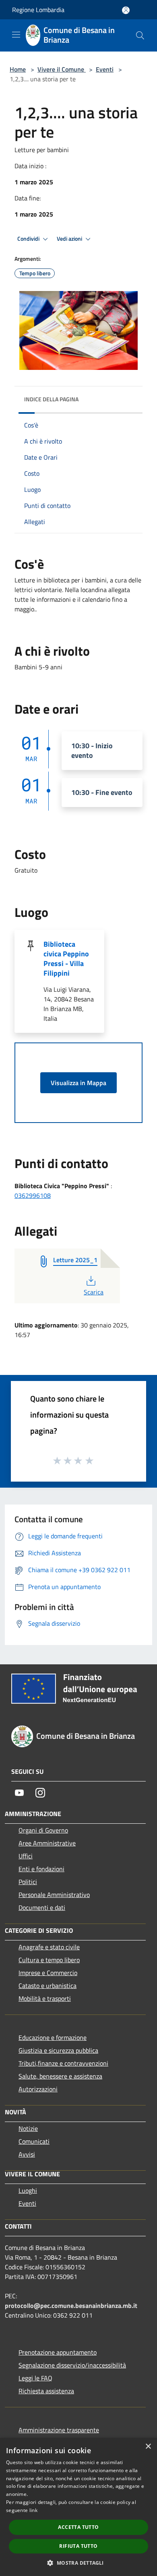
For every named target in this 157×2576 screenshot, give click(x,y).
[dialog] (78, 2507)
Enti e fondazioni (41, 1869)
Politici (28, 1882)
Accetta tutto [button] (78, 2527)
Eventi (105, 69)
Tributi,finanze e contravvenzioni (63, 2063)
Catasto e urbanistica (48, 1986)
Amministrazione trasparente (59, 2430)
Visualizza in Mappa (78, 1083)
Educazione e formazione (53, 2037)
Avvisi (27, 2154)
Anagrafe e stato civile (49, 1947)
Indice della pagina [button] (51, 399)
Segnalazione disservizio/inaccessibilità (72, 2365)
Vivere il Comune (62, 69)
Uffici (26, 1856)
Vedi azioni (70, 239)
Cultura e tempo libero (49, 1960)
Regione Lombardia (38, 10)
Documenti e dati (42, 1907)
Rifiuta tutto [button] (78, 2546)
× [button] (148, 2447)
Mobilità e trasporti (45, 1998)
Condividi (29, 239)
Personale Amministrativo (54, 1895)
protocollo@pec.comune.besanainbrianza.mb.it (71, 2306)
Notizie (28, 2128)
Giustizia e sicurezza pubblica (58, 2050)
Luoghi (28, 2190)
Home (18, 69)
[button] (78, 2563)
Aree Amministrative (47, 1843)
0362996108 (33, 1195)
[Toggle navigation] (16, 35)
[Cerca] (140, 35)
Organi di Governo (43, 1830)
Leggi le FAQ (35, 2378)
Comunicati (34, 2141)
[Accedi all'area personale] (126, 10)
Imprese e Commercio (48, 1973)
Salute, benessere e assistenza (60, 2076)
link (33, 2510)
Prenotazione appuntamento (58, 2352)
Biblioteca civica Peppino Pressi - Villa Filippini (66, 959)
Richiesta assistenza (46, 2391)
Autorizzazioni (38, 2089)
